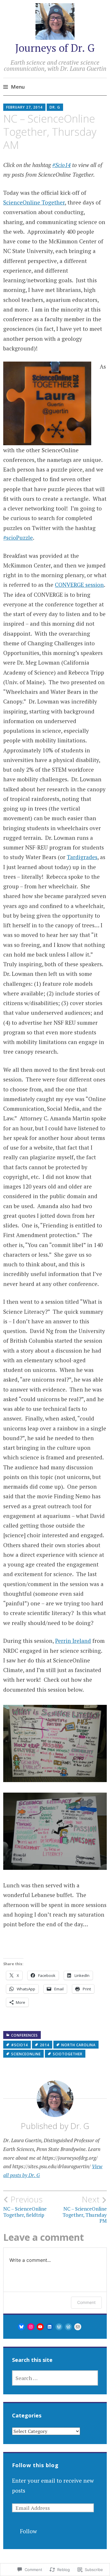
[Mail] (78, 2327)
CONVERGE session (79, 585)
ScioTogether (68, 2054)
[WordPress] (59, 2327)
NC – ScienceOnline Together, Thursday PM (85, 2209)
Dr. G (55, 107)
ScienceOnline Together (34, 202)
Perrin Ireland (73, 1641)
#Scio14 (61, 165)
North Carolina (78, 2045)
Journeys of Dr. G (55, 48)
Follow (28, 2531)
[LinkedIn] (50, 2327)
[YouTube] (40, 2327)
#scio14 (20, 2045)
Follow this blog (35, 2465)
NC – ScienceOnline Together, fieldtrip (25, 2206)
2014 (45, 2045)
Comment (86, 2302)
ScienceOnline (26, 2054)
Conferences (24, 2035)
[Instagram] (31, 2327)
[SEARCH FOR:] (55, 2378)
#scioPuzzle (18, 538)
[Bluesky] (21, 2327)
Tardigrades (82, 857)
